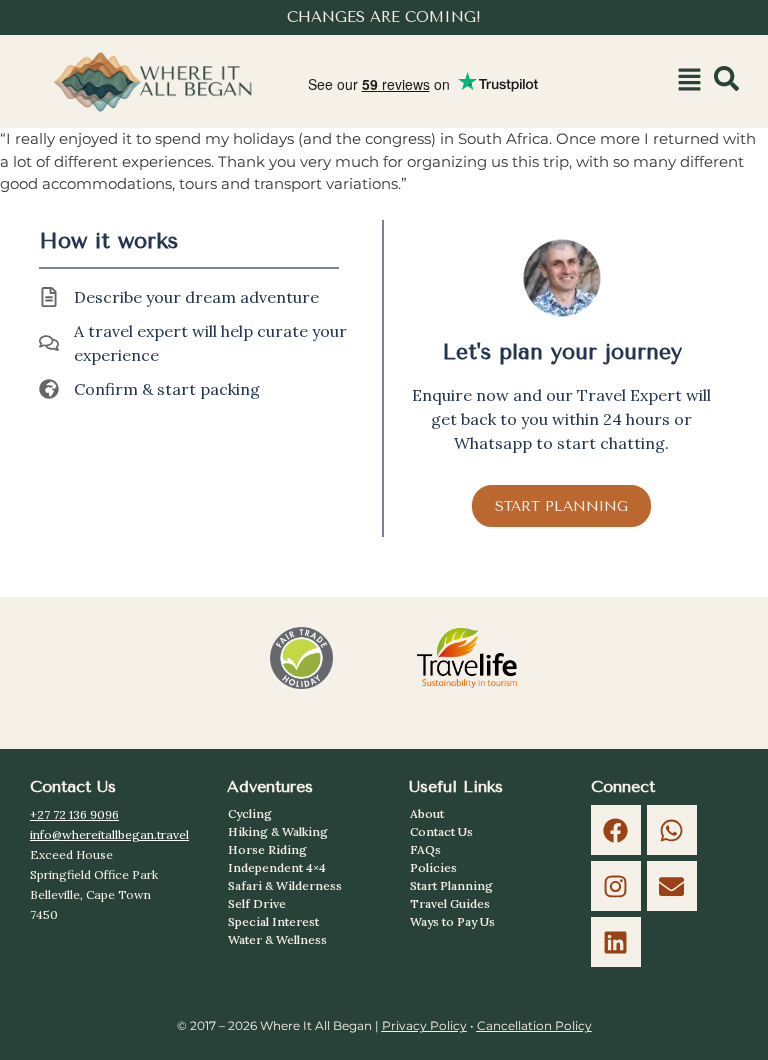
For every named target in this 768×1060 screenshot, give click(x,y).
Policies (433, 867)
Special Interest (273, 921)
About (427, 813)
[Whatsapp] (672, 830)
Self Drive (257, 903)
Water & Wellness (277, 939)
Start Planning (451, 885)
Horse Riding (267, 849)
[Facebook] (616, 830)
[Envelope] (672, 886)
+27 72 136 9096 (74, 814)
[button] (689, 82)
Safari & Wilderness (285, 885)
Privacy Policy (424, 1025)
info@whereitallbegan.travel (109, 834)
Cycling (250, 813)
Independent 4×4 (277, 867)
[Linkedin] (616, 942)
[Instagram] (616, 886)
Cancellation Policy (534, 1025)
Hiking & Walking (278, 831)
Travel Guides (450, 903)
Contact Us (441, 831)
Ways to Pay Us (452, 921)
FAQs (425, 849)
